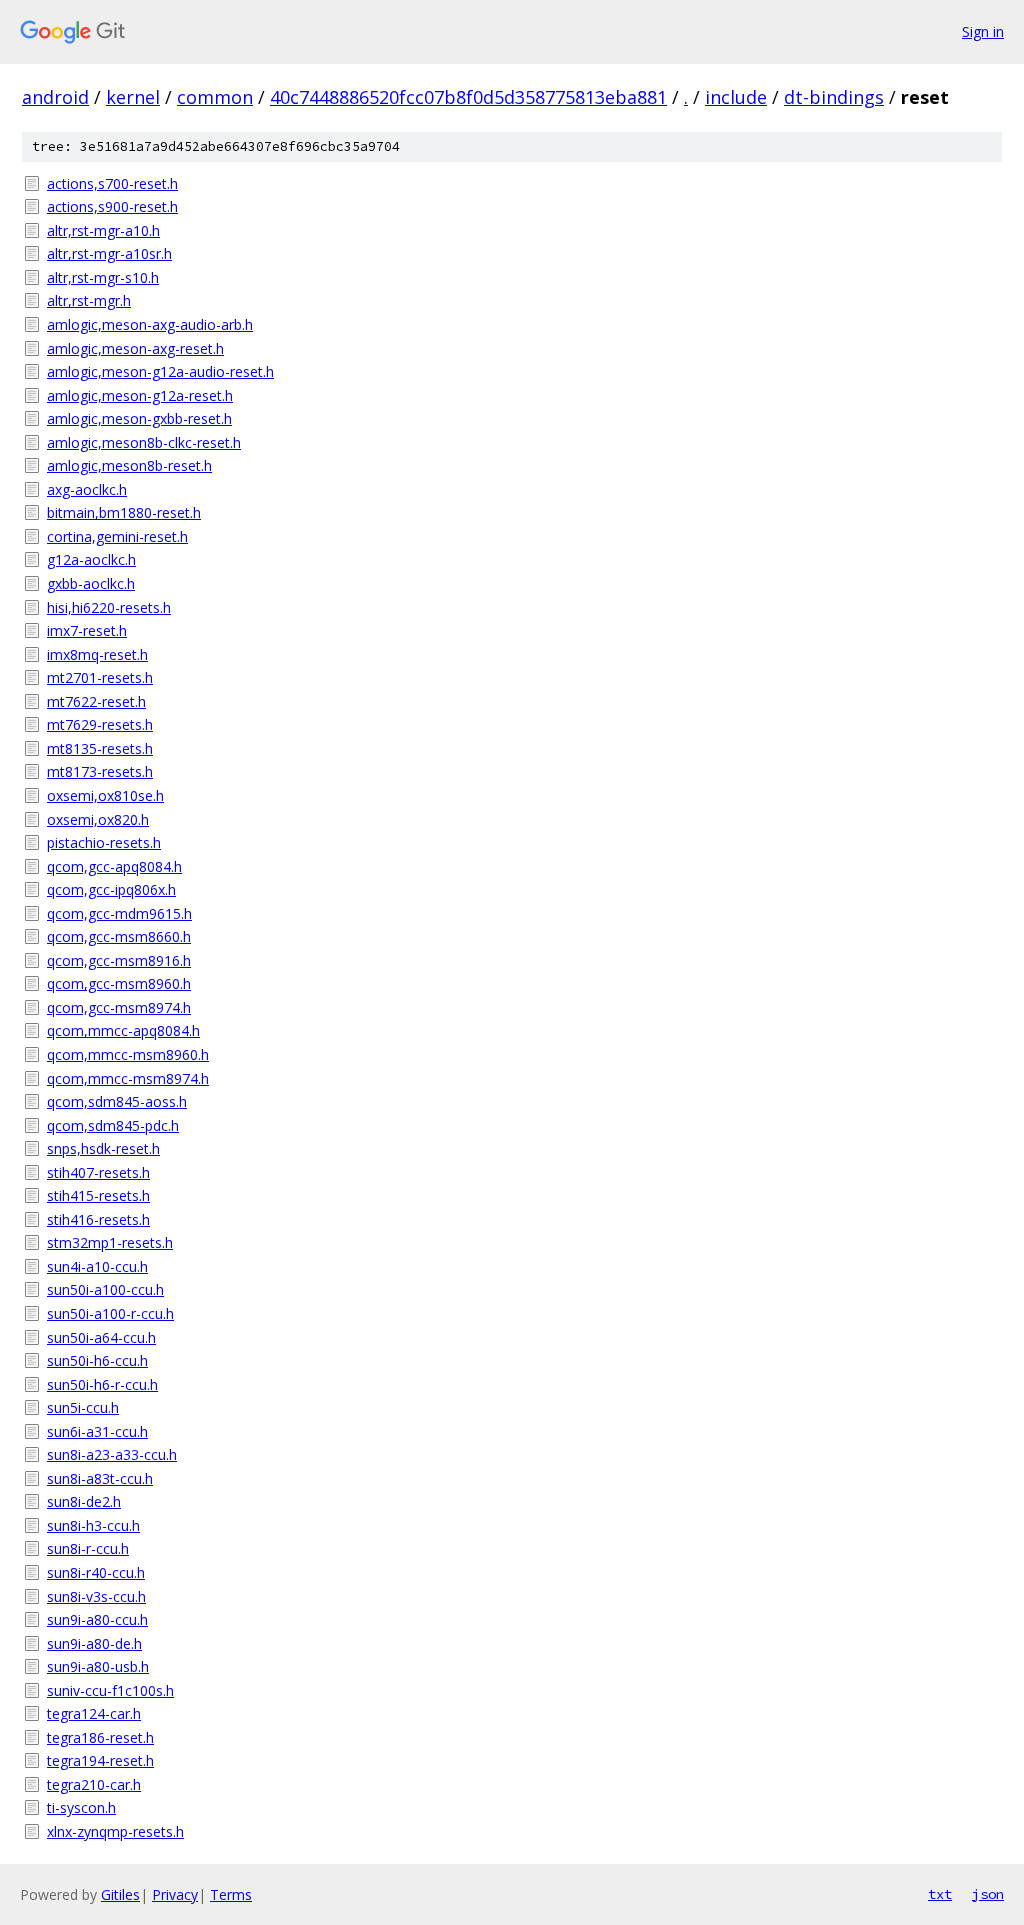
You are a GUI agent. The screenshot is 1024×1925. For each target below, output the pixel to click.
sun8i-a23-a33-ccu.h (112, 1454)
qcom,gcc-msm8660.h (119, 936)
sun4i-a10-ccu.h (97, 1266)
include (736, 97)
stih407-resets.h (98, 1172)
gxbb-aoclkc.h (91, 583)
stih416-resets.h (98, 1219)
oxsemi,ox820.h (98, 819)
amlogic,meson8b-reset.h (129, 465)
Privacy (175, 1894)
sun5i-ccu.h (83, 1407)
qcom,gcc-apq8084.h (114, 866)
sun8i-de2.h (84, 1501)
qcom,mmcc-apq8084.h (123, 1030)
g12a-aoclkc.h (91, 559)
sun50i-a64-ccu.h (101, 1337)
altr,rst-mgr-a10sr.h (109, 253)
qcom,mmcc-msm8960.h (128, 1054)
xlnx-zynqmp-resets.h (115, 1831)
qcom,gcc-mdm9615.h (119, 913)
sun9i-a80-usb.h (98, 1666)
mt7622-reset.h (96, 701)
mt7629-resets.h (100, 724)
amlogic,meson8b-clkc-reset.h (144, 442)
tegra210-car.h (94, 1784)
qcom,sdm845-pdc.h (113, 1125)
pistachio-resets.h (104, 842)
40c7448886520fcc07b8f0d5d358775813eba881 (468, 97)
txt (940, 1894)
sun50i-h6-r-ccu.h (102, 1384)
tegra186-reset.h (100, 1737)
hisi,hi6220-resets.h (109, 607)
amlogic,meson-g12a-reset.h (140, 395)
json (988, 1894)
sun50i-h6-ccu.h (97, 1360)
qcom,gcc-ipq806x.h (111, 889)
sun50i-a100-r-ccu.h (110, 1313)
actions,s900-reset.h (112, 206)
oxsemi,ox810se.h (105, 795)
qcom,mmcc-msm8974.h (128, 1078)
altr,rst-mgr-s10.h (103, 277)
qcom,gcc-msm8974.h (119, 1007)
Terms (231, 1894)
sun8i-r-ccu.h (88, 1548)
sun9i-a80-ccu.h (97, 1619)
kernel (133, 97)
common (215, 97)
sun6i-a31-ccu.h (97, 1431)
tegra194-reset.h (100, 1760)
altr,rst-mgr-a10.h (103, 230)
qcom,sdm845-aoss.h (117, 1101)
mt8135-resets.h (100, 748)
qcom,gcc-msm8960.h (119, 983)
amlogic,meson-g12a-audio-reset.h (160, 371)
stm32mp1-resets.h (110, 1242)
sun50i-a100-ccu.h (105, 1289)
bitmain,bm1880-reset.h (124, 512)
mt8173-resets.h (100, 771)
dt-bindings (834, 97)
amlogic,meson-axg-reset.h (135, 348)
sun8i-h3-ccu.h (93, 1525)
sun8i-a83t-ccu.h (100, 1478)
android (55, 97)
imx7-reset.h (87, 630)
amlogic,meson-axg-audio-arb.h (150, 324)
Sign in (983, 31)
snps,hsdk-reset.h (103, 1148)
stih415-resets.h (98, 1195)
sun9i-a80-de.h (94, 1643)
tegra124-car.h (94, 1713)
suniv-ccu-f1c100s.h (110, 1690)
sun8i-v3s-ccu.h (96, 1596)
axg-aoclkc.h (87, 489)
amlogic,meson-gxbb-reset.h (139, 418)
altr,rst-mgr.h (89, 300)
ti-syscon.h (81, 1807)
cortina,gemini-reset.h (117, 536)
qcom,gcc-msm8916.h (119, 960)
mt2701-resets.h (100, 677)
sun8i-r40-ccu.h (96, 1572)
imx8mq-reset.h (97, 654)
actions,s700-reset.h (112, 183)
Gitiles (120, 1894)
